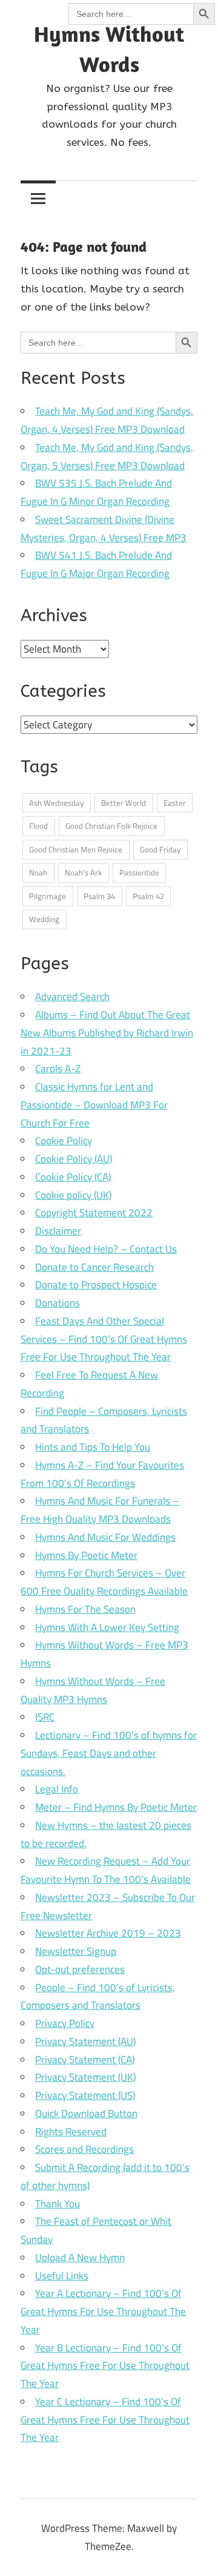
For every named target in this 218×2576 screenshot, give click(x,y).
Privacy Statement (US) (85, 2095)
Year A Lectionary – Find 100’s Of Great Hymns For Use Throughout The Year (103, 2311)
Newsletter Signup (76, 1951)
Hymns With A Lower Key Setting (107, 1627)
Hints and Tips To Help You (93, 1447)
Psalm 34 (99, 896)
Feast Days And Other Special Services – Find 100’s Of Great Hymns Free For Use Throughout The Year (104, 1339)
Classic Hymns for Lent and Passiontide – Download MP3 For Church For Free (94, 1105)
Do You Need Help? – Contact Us (106, 1249)
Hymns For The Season (85, 1609)
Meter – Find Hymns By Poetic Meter (116, 1807)
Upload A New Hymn (80, 2258)
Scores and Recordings (84, 2149)
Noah (38, 872)
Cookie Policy (64, 1141)
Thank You (58, 2204)
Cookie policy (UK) (73, 1195)
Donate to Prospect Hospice (96, 1285)
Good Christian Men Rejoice (76, 849)
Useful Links (62, 2276)
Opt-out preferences (80, 1969)
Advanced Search (72, 996)
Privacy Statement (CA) (85, 2060)
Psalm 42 (148, 896)
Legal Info (57, 1789)
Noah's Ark (83, 872)
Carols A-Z (58, 1069)
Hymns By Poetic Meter (86, 1555)
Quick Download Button (86, 2113)
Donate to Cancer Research (94, 1267)
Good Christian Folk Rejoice (111, 826)
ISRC (45, 1717)
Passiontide (139, 872)
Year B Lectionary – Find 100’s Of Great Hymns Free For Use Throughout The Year (105, 2366)
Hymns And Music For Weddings (105, 1537)
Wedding (44, 919)
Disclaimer (58, 1231)
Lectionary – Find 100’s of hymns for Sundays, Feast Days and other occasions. (109, 1753)
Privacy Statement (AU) (85, 2041)
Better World (124, 803)
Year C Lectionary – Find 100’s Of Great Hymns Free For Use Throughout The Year (105, 2420)
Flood (38, 826)
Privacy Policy (65, 2023)
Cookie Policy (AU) (74, 1159)
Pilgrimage (48, 896)
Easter (175, 803)
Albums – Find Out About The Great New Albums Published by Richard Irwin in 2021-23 (107, 1033)
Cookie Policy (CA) (73, 1177)
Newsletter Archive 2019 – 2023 (108, 1933)
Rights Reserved (71, 2132)
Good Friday (160, 849)
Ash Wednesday (56, 803)
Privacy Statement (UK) (85, 2077)
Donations (58, 1303)
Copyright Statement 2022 (94, 1213)
